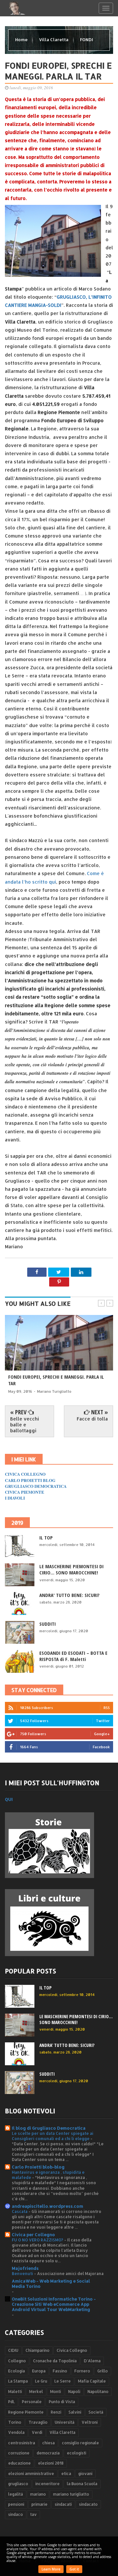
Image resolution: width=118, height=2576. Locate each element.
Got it (74, 2569)
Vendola (16, 2432)
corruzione (19, 2453)
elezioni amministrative (31, 2474)
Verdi (37, 2432)
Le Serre (63, 2381)
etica (66, 2474)
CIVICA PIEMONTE (25, 1492)
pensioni (16, 2504)
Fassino (60, 2371)
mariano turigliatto (71, 2494)
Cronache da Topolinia (55, 2361)
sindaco (16, 2514)
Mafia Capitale (92, 2381)
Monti (56, 2392)
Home (22, 40)
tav (33, 2514)
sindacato (88, 2504)
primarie (39, 2504)
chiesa (49, 2443)
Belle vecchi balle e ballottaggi (25, 1425)
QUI (9, 1799)
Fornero (82, 2371)
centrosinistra (22, 2443)
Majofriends (25, 2268)
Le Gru (41, 2381)
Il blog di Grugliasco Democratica (49, 2128)
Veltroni (90, 2422)
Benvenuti (23, 2273)
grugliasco (18, 2484)
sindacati (63, 2504)
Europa (39, 2371)
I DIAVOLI (15, 1498)
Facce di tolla (92, 1419)
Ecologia (17, 2371)
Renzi (56, 2412)
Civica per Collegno (33, 2235)
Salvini (75, 2412)
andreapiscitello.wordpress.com (48, 2206)
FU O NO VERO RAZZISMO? (38, 2240)
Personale (32, 2402)
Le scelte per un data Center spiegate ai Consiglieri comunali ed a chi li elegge (53, 2136)
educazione (20, 2463)
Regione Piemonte (26, 2412)
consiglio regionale (80, 2443)
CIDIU (13, 2350)
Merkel (36, 2392)
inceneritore (48, 2484)
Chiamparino (38, 2350)
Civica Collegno (72, 2350)
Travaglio (38, 2422)
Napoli (74, 2392)
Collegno (17, 2361)
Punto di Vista (62, 2402)
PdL (11, 2402)
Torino (15, 2422)
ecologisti (77, 2453)
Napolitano (98, 2392)
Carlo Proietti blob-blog (38, 2167)
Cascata (20, 2211)
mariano (38, 2494)
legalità (16, 2494)
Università (65, 2422)
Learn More (51, 2569)
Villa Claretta (54, 40)
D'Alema (92, 2361)
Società (96, 2412)
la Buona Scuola (82, 2484)
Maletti (15, 2392)
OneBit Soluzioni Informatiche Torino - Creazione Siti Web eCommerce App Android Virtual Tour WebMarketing (54, 2304)
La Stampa (18, 2381)
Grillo (103, 2371)
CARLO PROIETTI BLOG (30, 1480)
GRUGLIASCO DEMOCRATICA (36, 1486)
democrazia (48, 2453)
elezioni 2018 (51, 2463)
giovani (85, 2474)
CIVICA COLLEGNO (25, 1474)
